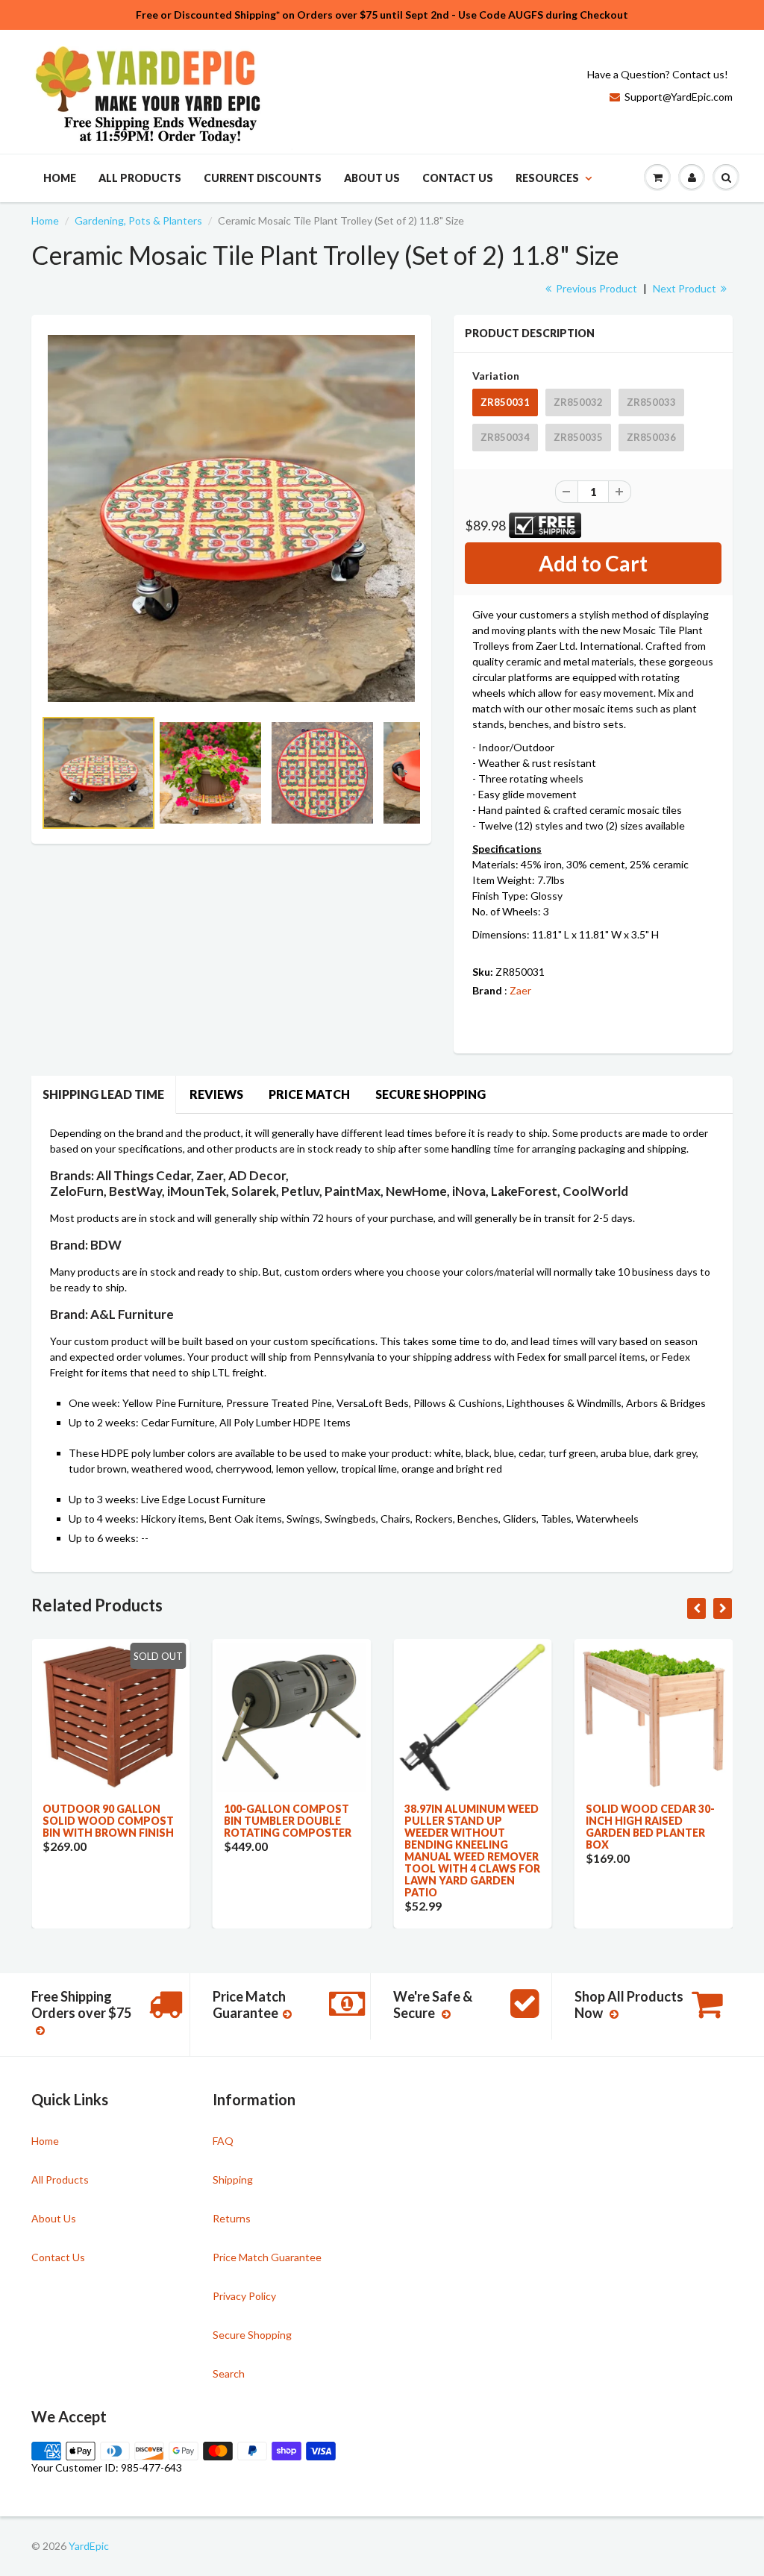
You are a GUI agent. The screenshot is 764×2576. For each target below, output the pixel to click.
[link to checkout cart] (657, 178)
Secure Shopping (430, 1094)
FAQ (223, 2141)
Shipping (233, 2179)
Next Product (686, 288)
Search (229, 2373)
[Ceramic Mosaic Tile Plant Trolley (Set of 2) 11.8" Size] (231, 518)
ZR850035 (578, 437)
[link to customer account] (692, 178)
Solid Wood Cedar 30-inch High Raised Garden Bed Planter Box (650, 1827)
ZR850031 (505, 402)
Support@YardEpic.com (679, 97)
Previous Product (595, 288)
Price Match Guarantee (267, 2257)
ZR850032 (578, 402)
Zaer (520, 990)
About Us (372, 178)
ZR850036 (651, 437)
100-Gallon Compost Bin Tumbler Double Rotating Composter (288, 1821)
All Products (140, 178)
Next (477, 792)
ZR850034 (505, 437)
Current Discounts (263, 178)
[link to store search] (726, 178)
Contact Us (458, 178)
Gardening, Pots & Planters (138, 220)
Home (60, 178)
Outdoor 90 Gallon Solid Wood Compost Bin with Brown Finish (108, 1821)
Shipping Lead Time (103, 1094)
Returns (232, 2218)
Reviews (216, 1094)
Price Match (309, 1094)
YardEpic (89, 2546)
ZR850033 (651, 402)
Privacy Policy (244, 2296)
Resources (547, 178)
